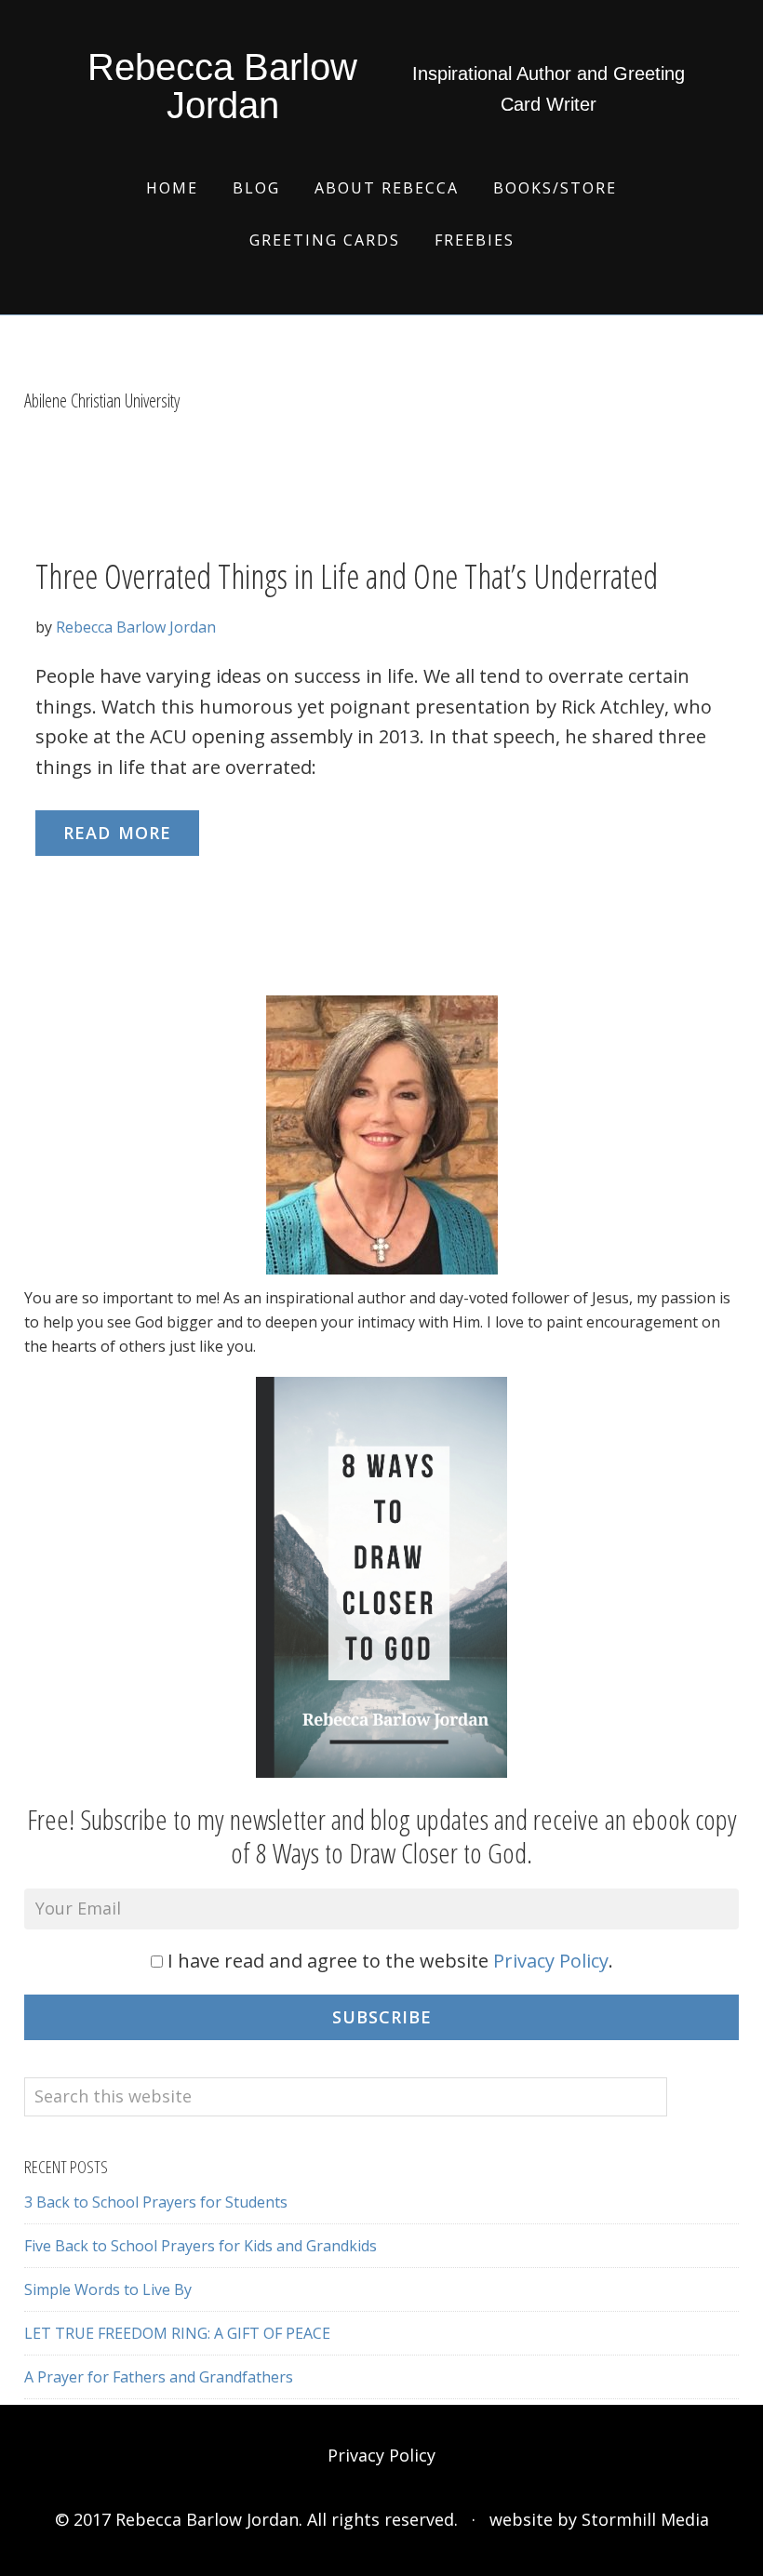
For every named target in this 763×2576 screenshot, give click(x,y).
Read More (117, 833)
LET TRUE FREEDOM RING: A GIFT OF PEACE (177, 2333)
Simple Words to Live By (108, 2289)
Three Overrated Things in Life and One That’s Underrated (347, 576)
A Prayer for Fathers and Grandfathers (159, 2377)
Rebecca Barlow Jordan (222, 86)
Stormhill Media (645, 2519)
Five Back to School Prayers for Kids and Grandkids (201, 2246)
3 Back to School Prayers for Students (156, 2202)
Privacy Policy (551, 1961)
